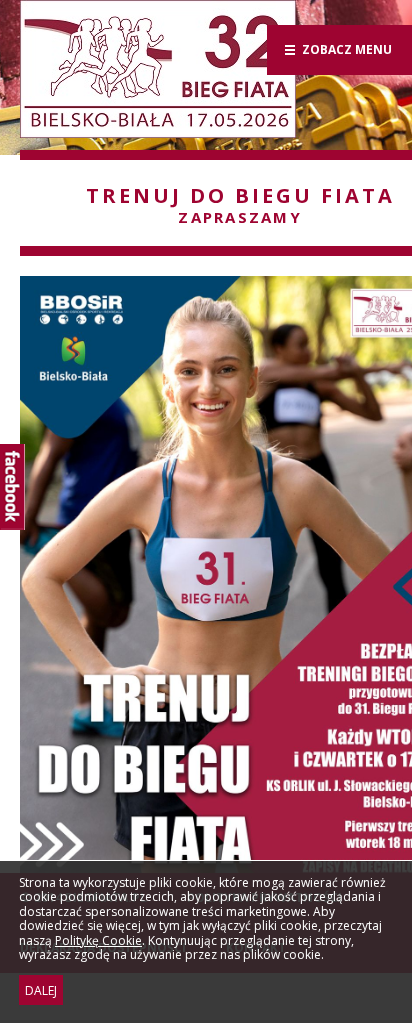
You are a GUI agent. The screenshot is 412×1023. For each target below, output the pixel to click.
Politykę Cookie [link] (98, 939)
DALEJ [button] (41, 990)
